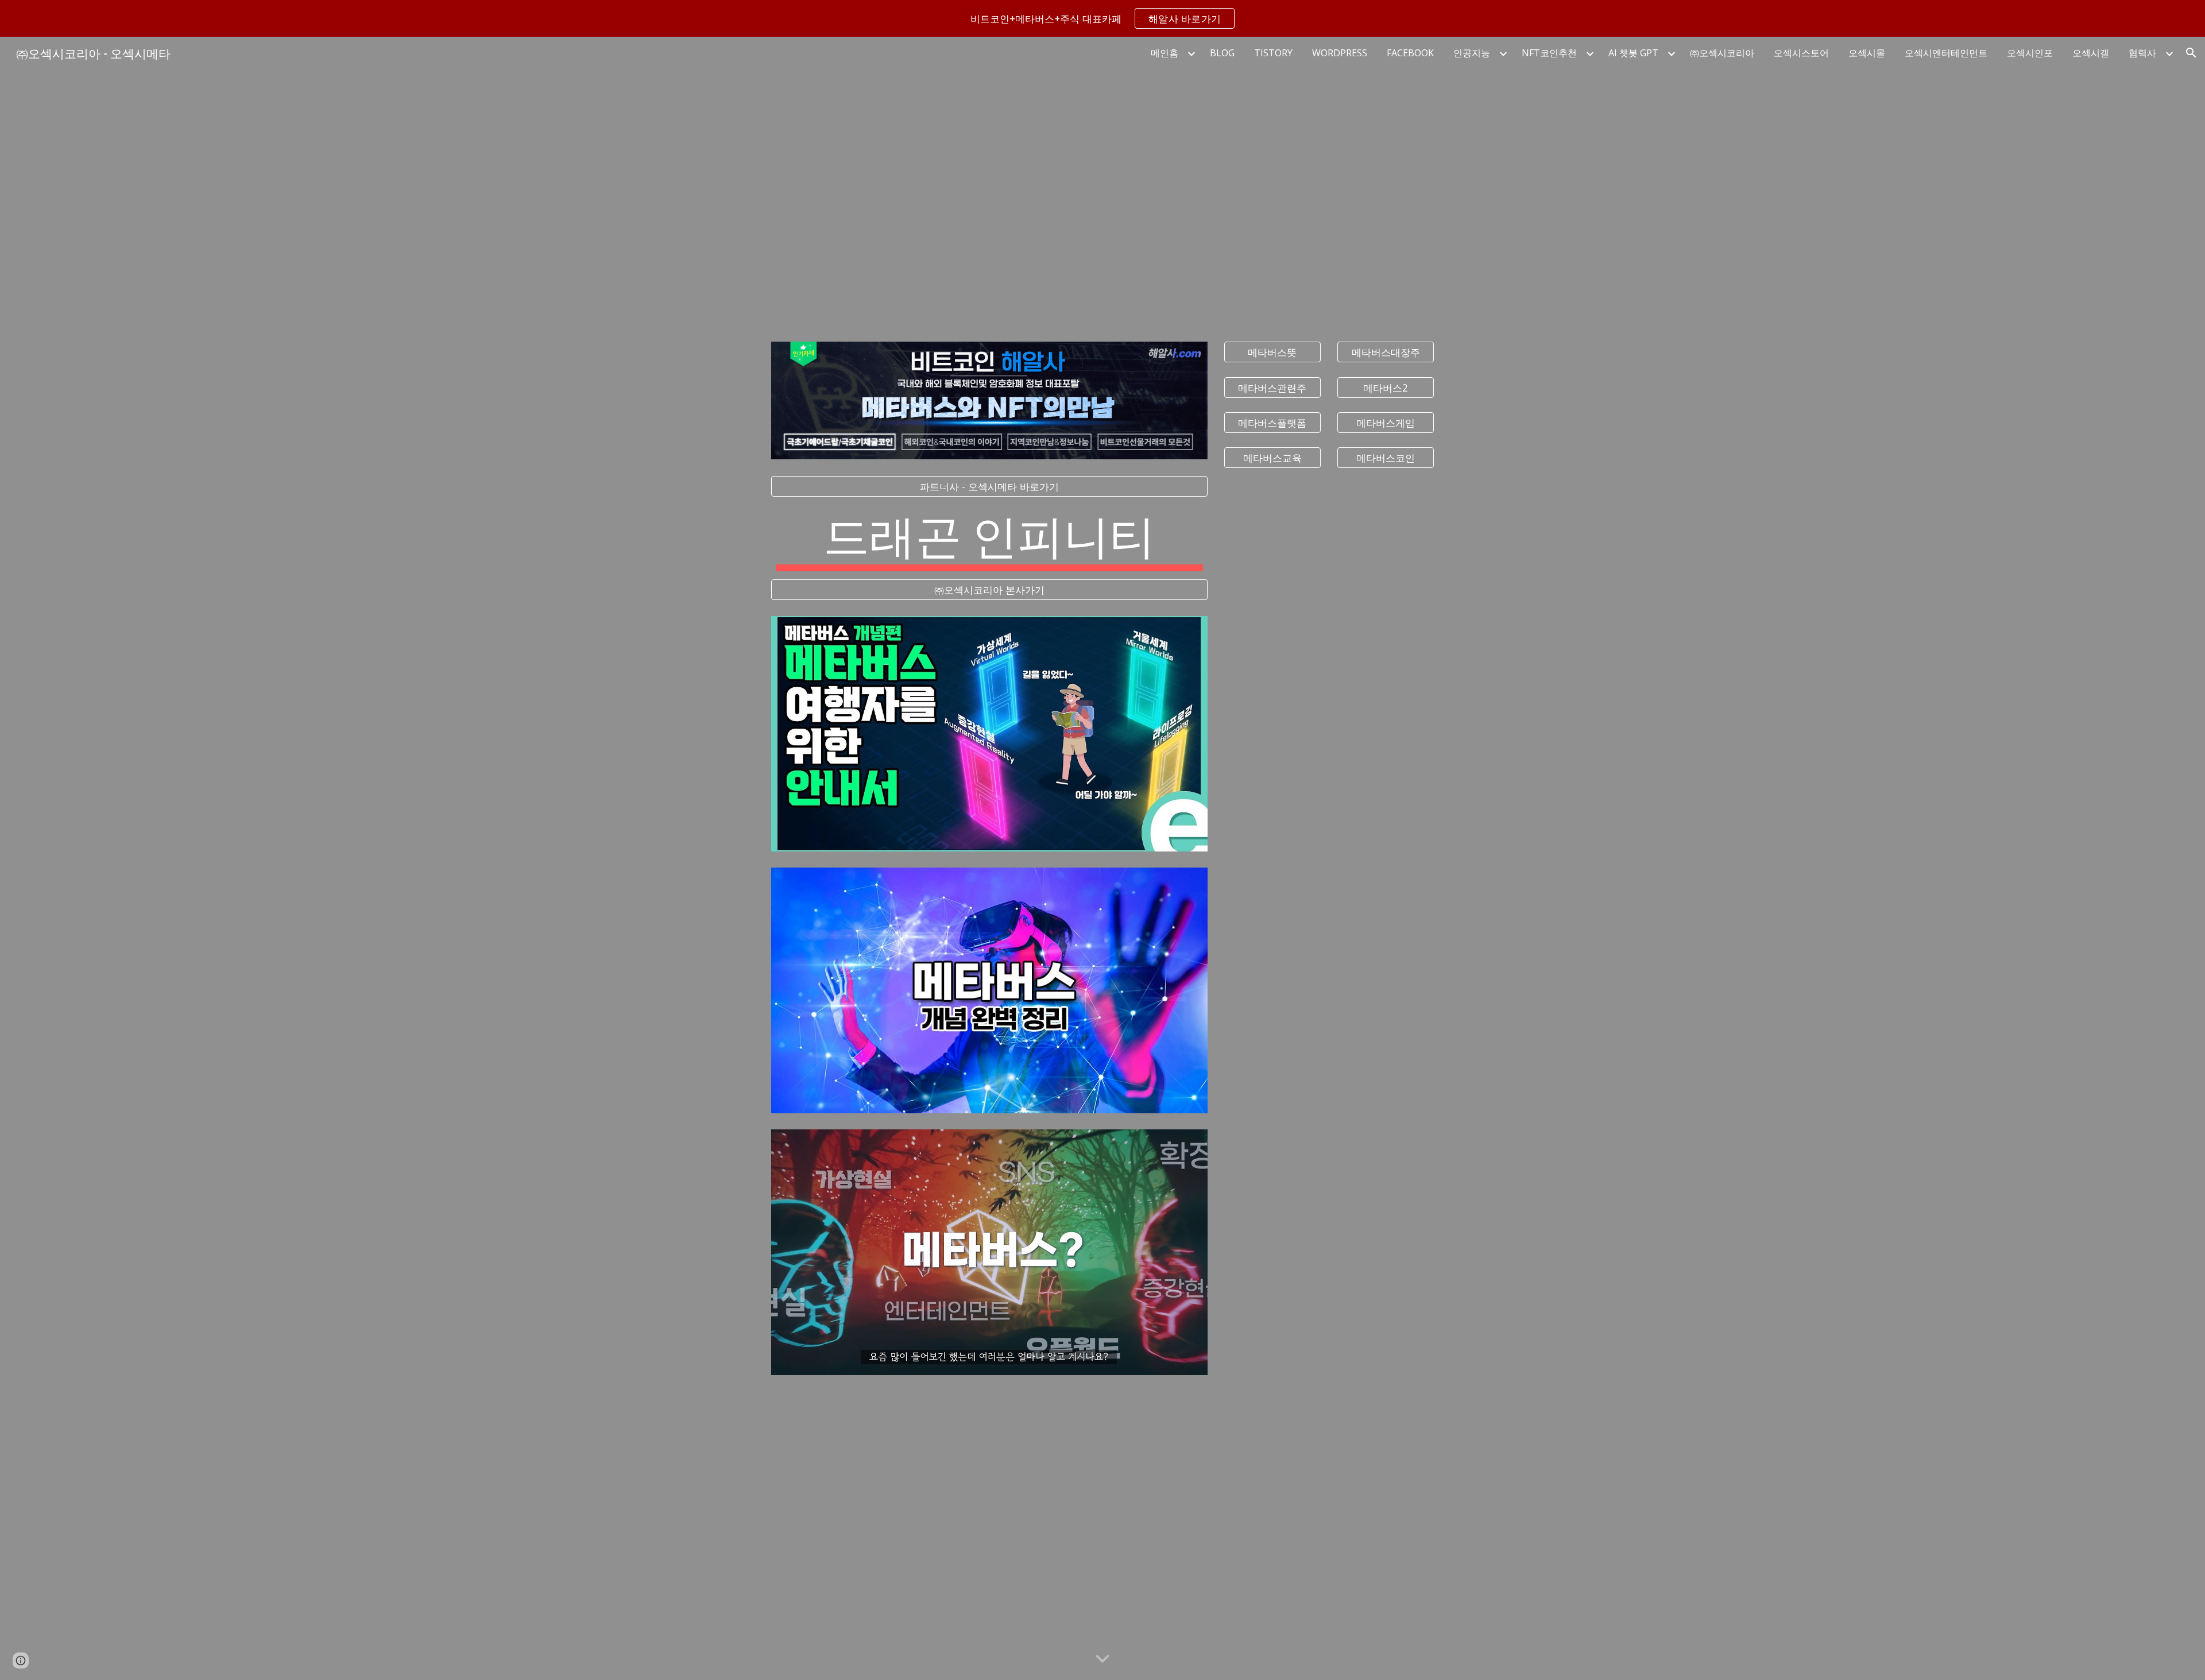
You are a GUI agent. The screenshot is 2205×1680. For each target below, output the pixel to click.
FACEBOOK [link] (1410, 53)
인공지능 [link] (1472, 53)
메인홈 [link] (1165, 53)
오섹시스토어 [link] (1801, 53)
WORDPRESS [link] (1340, 53)
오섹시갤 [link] (2091, 53)
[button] (2191, 53)
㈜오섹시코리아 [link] (1722, 53)
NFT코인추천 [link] (1549, 53)
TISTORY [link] (1273, 53)
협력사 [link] (2142, 53)
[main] (989, 538)
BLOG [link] (1222, 53)
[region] (1102, 18)
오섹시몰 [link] (1867, 53)
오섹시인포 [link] (2030, 53)
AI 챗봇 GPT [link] (1633, 53)
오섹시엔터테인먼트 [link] (1946, 53)
